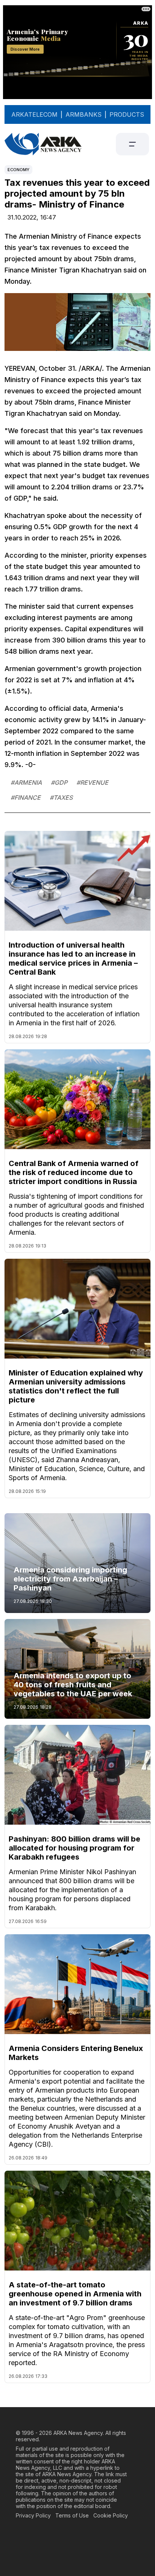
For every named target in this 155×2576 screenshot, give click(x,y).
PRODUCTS (127, 114)
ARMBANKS (84, 114)
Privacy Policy (33, 2515)
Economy (18, 170)
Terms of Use (72, 2515)
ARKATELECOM (34, 114)
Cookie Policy (111, 2515)
